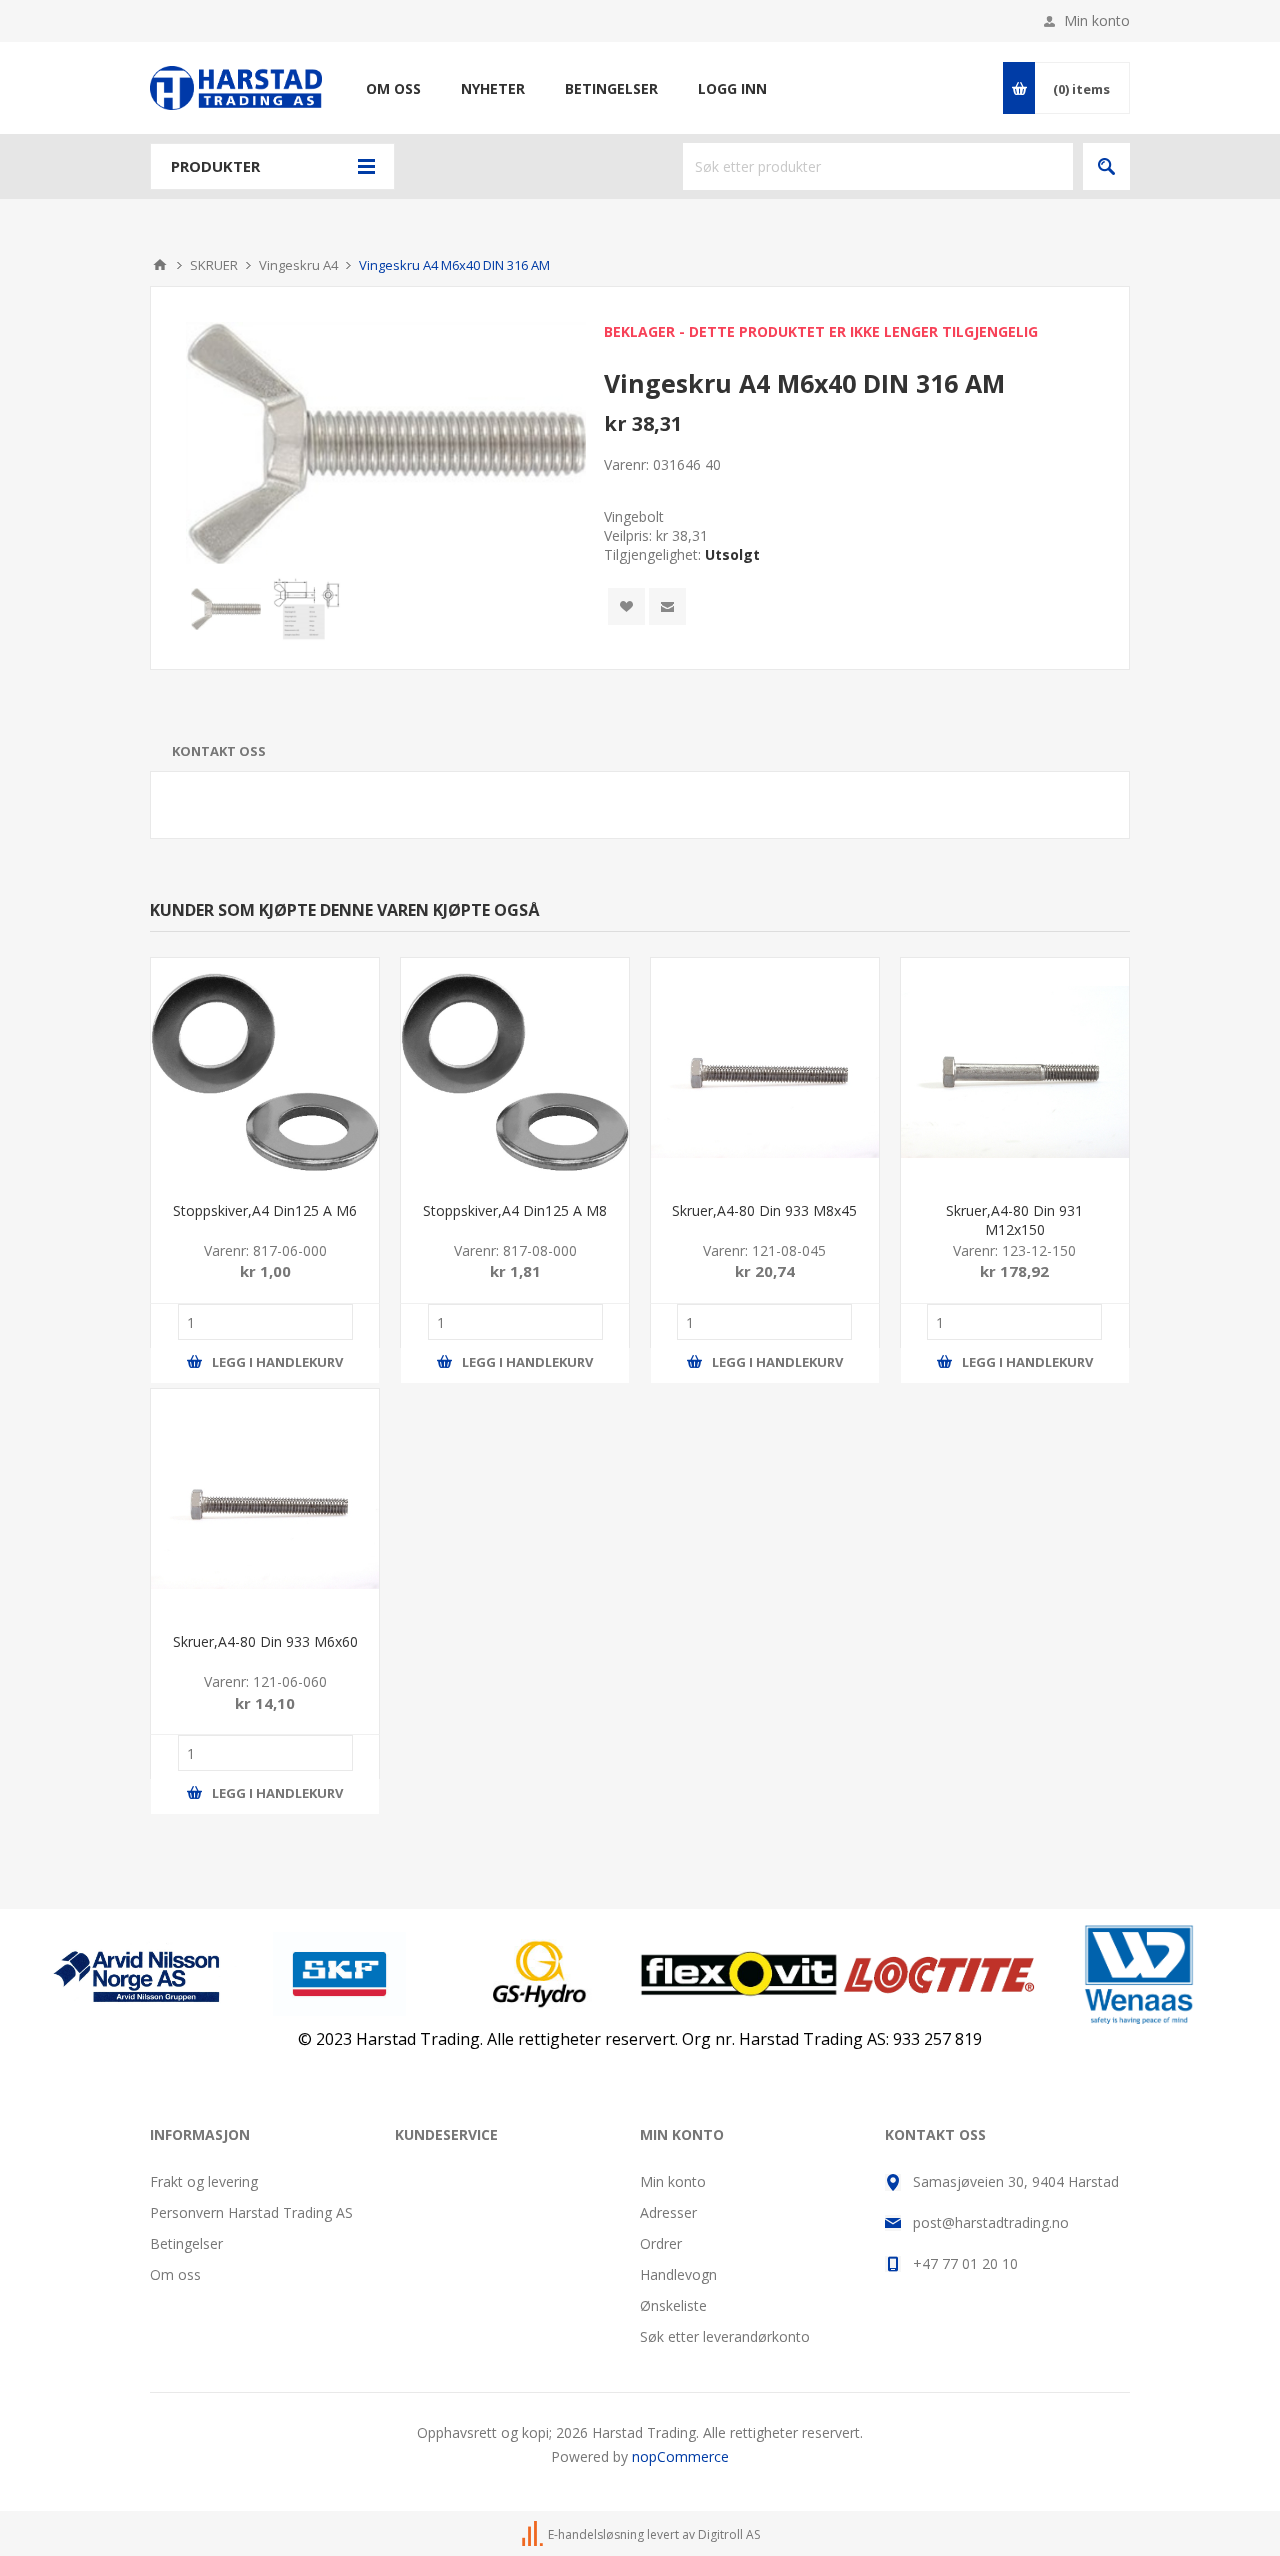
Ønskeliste (673, 2305)
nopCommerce (680, 2456)
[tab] (219, 751)
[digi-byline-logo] (534, 2534)
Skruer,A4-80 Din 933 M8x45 (764, 1210)
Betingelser (186, 2243)
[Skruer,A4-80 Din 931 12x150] (1015, 1072)
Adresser (668, 2212)
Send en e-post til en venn (667, 606)
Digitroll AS (729, 2534)
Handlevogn (678, 2274)
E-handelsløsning (596, 2534)
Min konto (1097, 20)
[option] (226, 609)
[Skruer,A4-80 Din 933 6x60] (265, 1503)
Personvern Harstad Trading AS (251, 2212)
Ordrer (661, 2243)
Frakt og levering (204, 2181)
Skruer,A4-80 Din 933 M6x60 (265, 1641)
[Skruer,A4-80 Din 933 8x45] (765, 1072)
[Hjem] (160, 265)
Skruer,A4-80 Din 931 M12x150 (1014, 1220)
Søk (1106, 166)
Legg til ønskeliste (626, 606)
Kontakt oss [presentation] (219, 751)
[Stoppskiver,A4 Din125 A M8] (515, 1072)
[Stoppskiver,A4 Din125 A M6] (265, 1072)
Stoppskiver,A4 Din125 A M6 (265, 1210)
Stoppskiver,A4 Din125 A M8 (515, 1210)
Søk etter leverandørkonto (725, 2336)
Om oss (175, 2274)
